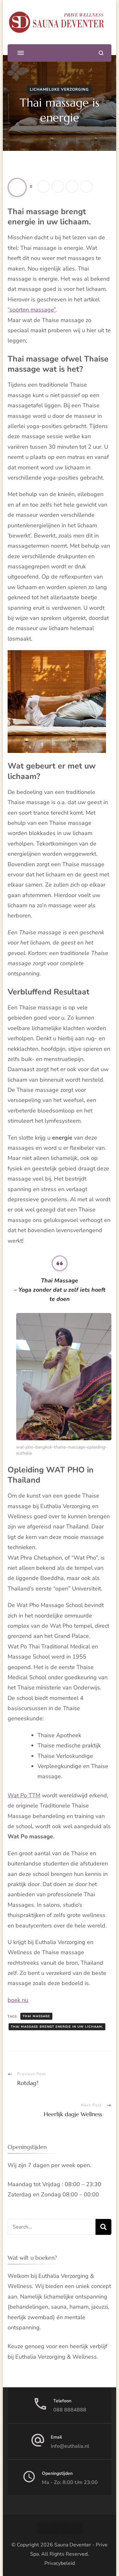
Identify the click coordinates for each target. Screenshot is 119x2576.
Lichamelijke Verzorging (59, 89)
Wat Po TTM (24, 1795)
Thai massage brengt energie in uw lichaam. (57, 2027)
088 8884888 (70, 2410)
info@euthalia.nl (70, 2446)
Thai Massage (36, 2016)
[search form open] (101, 53)
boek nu (18, 2000)
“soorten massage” (32, 310)
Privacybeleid (60, 2563)
